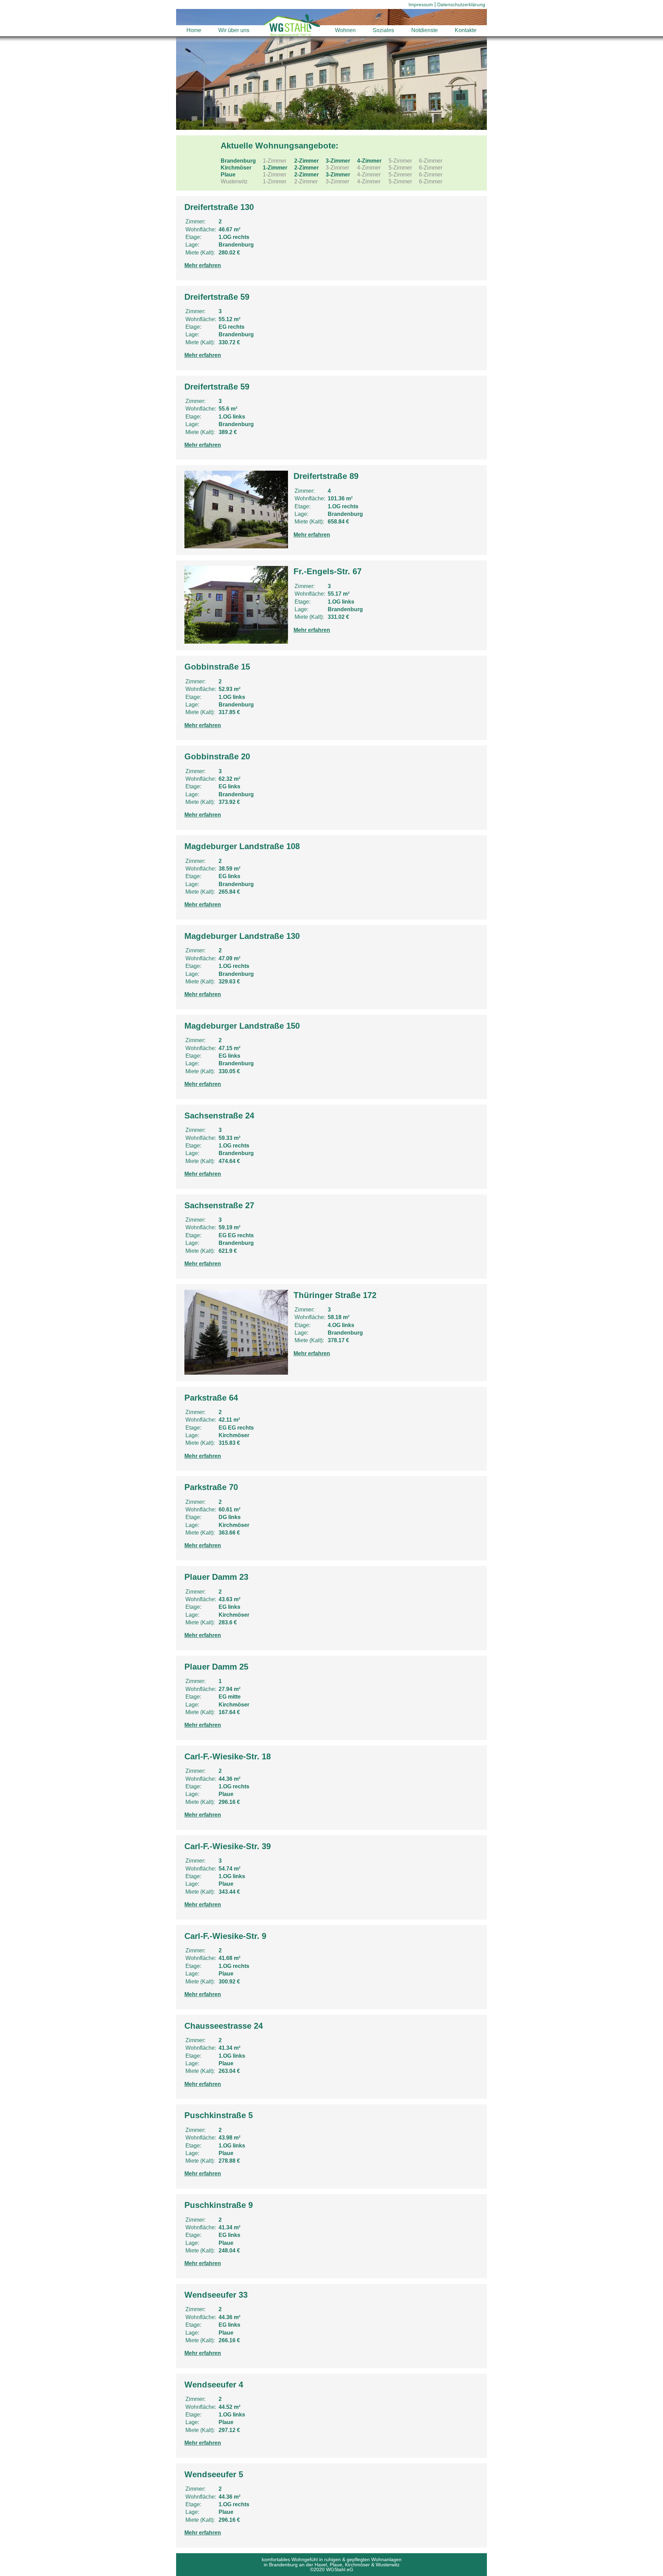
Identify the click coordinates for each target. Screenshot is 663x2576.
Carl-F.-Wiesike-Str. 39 (228, 1846)
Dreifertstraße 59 (217, 297)
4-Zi (369, 161)
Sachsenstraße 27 (219, 1205)
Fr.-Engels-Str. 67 (328, 571)
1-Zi (275, 168)
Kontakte (466, 30)
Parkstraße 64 (211, 1398)
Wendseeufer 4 (214, 2385)
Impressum (421, 4)
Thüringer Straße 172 (335, 1295)
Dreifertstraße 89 (326, 476)
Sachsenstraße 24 (219, 1116)
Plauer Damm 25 (216, 1667)
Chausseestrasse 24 (224, 2026)
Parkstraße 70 (211, 1487)
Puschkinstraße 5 (219, 2115)
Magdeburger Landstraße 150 (242, 1026)
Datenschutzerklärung (461, 4)
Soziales (383, 30)
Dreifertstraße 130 (219, 207)
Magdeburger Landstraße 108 (242, 846)
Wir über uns (234, 30)
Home (194, 30)
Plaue (228, 175)
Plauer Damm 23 (216, 1577)
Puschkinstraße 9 (219, 2205)
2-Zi (306, 161)
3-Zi (338, 161)
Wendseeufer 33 (216, 2295)
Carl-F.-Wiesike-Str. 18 (228, 1756)
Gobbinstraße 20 (217, 756)
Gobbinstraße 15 (217, 667)
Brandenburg (238, 161)
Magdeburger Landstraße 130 (242, 936)
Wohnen (345, 30)
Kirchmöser (236, 168)
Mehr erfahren (203, 265)
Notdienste (425, 30)
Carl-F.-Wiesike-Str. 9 (225, 1936)
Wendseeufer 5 (214, 2474)
